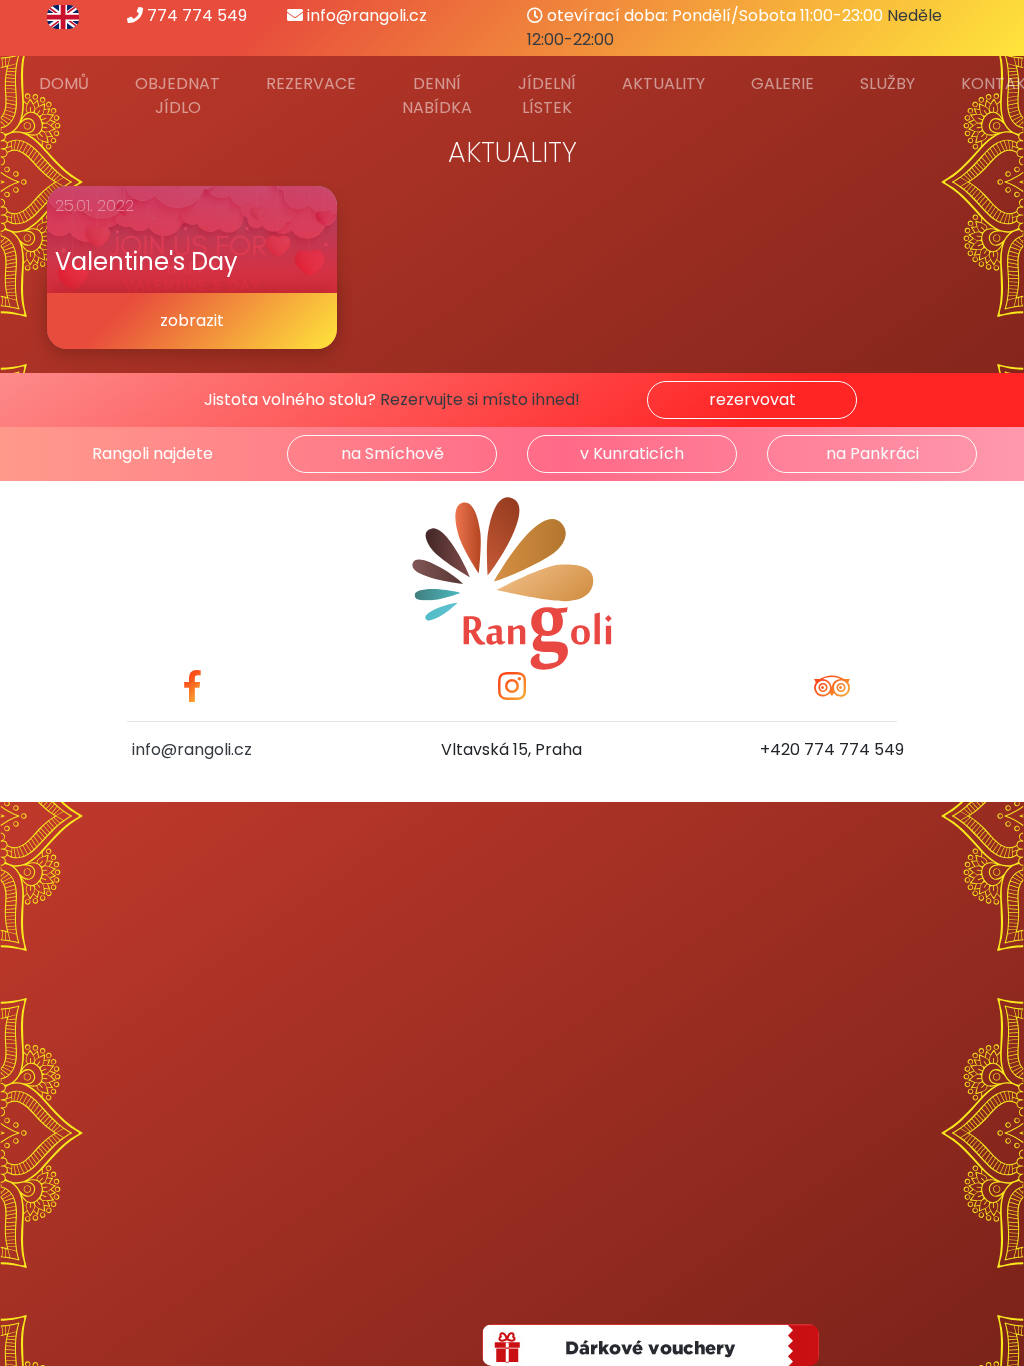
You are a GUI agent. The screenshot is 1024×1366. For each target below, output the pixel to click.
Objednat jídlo (177, 95)
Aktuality (663, 83)
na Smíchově (392, 453)
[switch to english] (63, 15)
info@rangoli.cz (365, 15)
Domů (64, 83)
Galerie (782, 83)
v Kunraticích (632, 453)
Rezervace (311, 83)
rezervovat (752, 399)
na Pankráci (872, 453)
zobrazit (192, 320)
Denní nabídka (437, 95)
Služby (887, 83)
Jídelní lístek (547, 95)
